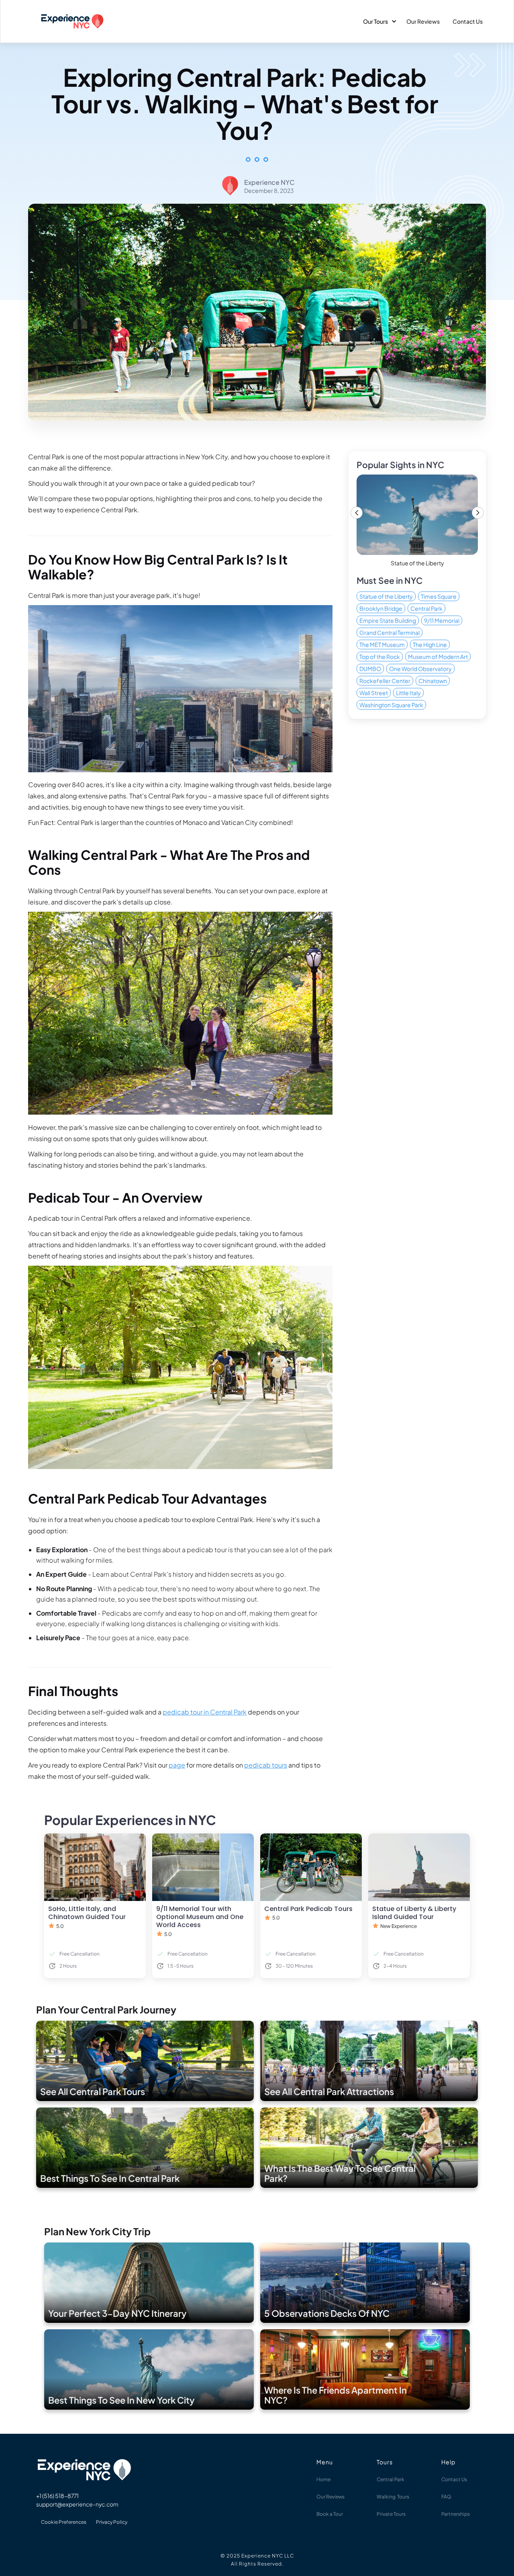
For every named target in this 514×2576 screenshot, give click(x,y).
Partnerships (456, 2514)
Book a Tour (330, 2514)
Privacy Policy (112, 2522)
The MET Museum (382, 645)
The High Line (430, 645)
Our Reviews (423, 21)
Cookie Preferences (64, 2522)
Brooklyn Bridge (381, 608)
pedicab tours (266, 1765)
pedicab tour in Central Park (205, 1712)
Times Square (439, 596)
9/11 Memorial (442, 620)
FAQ (446, 2497)
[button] (378, 21)
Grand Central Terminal (390, 632)
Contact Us (468, 21)
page (177, 1765)
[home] (72, 21)
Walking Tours (393, 2497)
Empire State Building (388, 620)
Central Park (426, 608)
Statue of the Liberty (386, 596)
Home (323, 2479)
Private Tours (391, 2514)
